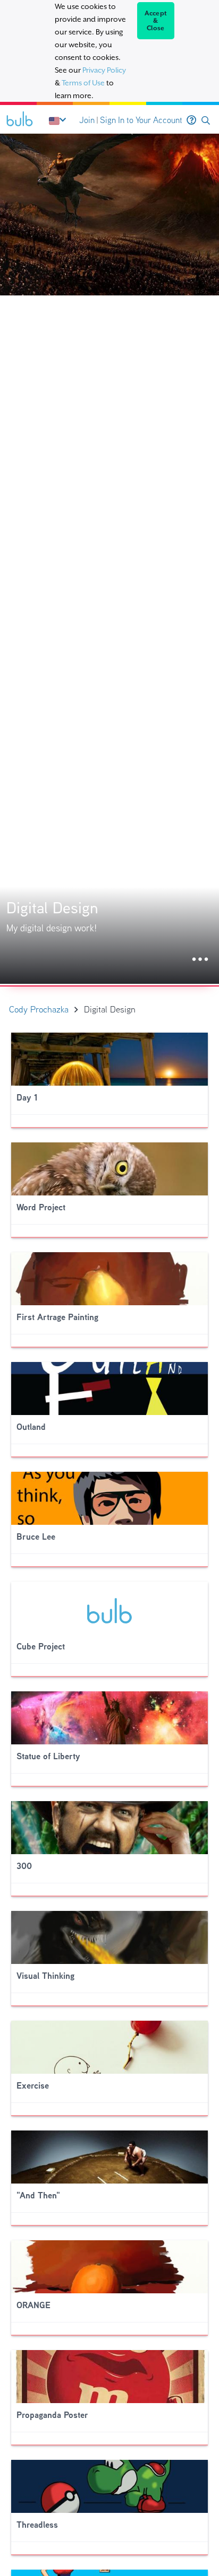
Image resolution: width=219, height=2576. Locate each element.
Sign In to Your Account (141, 120)
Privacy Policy (104, 70)
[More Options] (200, 960)
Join (87, 120)
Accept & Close (156, 21)
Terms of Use (83, 83)
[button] (206, 121)
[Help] (191, 120)
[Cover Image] (109, 559)
